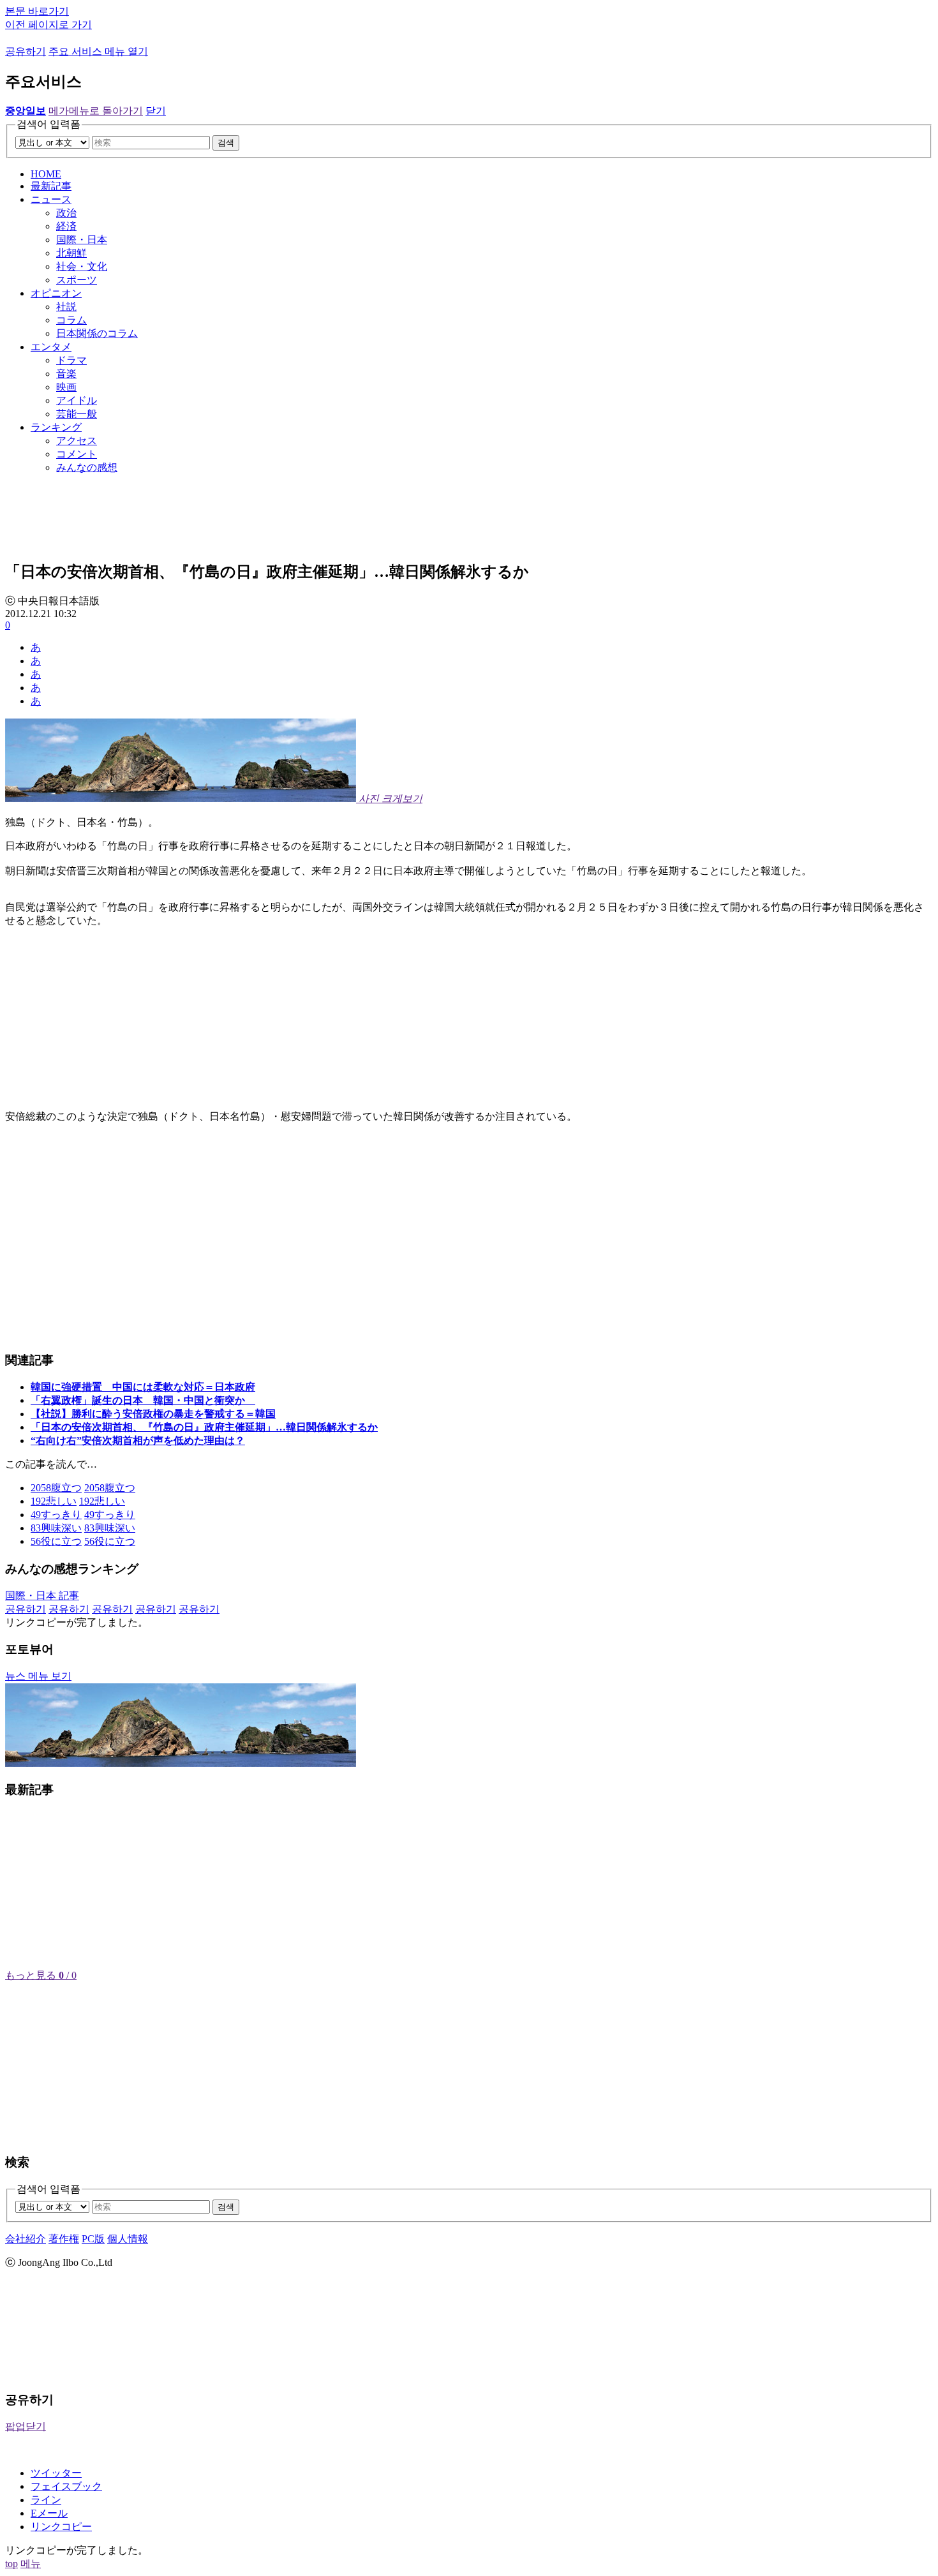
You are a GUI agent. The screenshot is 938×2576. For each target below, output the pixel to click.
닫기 (156, 111)
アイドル (77, 400)
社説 (66, 307)
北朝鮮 (71, 253)
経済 (66, 226)
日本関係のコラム (97, 333)
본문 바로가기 (37, 11)
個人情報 (128, 2239)
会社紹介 (26, 2239)
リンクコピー (61, 2527)
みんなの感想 (87, 467)
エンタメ (51, 347)
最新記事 (51, 186)
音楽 (66, 374)
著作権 (64, 2239)
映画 (66, 387)
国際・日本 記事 (42, 1596)
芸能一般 (77, 414)
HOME (46, 174)
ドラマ (71, 360)
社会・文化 (82, 266)
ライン (46, 2500)
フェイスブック (66, 2486)
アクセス (77, 441)
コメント (77, 454)
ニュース (51, 199)
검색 (226, 143)
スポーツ (77, 280)
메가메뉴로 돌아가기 (96, 111)
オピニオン (56, 293)
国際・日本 (82, 240)
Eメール (49, 2513)
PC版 (93, 2239)
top (11, 2564)
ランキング (56, 427)
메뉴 (31, 2564)
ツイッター (56, 2473)
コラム (71, 320)
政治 (66, 213)
